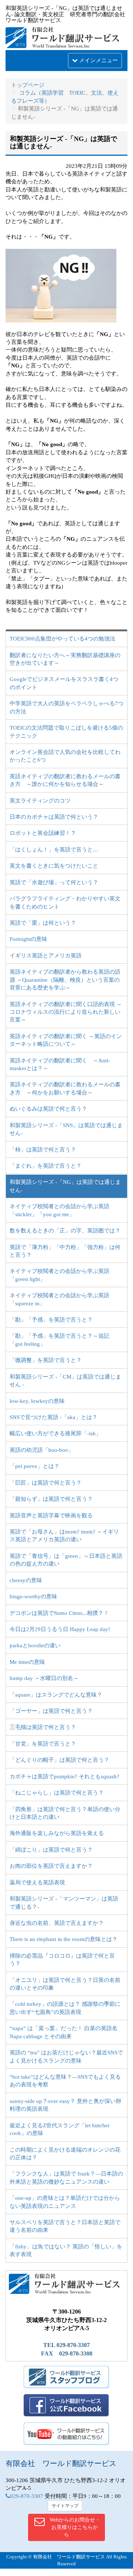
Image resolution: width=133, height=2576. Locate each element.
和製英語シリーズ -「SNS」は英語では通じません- (66, 1129)
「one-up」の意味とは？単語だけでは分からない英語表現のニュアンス (65, 2202)
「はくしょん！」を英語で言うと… (54, 850)
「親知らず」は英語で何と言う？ (51, 1499)
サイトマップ (65, 2506)
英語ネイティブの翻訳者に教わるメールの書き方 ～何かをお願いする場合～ (65, 1088)
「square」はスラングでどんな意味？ (56, 1695)
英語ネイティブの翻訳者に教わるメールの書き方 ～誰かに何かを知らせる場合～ (65, 780)
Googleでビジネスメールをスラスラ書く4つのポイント (64, 683)
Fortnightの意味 (28, 939)
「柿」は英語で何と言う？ (43, 1150)
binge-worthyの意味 (33, 1596)
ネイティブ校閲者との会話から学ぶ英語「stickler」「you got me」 (59, 1210)
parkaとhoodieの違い (35, 1645)
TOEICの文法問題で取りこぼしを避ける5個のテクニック (66, 732)
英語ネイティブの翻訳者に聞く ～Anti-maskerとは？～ (60, 1064)
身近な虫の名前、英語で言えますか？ (57, 1923)
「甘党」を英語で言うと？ (43, 1744)
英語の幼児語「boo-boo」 (42, 1450)
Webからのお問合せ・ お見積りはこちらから (75, 2527)
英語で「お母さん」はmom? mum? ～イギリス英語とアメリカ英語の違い (64, 1536)
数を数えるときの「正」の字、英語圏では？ (65, 1231)
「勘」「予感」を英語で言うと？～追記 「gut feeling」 (59, 1340)
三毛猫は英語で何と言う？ (43, 1727)
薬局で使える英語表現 (37, 1882)
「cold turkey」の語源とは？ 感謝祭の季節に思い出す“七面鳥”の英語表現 (65, 2008)
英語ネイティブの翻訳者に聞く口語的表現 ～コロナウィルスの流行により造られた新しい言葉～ (66, 1012)
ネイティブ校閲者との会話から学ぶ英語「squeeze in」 (59, 1299)
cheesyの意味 (26, 1580)
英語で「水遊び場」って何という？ (54, 882)
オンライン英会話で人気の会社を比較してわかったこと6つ (65, 756)
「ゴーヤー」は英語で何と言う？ (51, 1711)
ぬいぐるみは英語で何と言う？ (48, 1109)
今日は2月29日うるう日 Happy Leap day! (60, 1629)
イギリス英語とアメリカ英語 (46, 956)
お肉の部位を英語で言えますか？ (51, 1866)
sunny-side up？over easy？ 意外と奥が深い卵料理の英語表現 (65, 2105)
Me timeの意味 (27, 1662)
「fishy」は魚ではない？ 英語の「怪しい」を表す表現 (66, 2250)
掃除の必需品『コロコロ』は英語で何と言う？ (62, 1960)
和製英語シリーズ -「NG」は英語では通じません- (65, 1186)
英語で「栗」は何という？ (43, 923)
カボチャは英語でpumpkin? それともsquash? (64, 1776)
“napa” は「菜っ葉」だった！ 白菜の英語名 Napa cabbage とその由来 (64, 2032)
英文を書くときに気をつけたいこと (54, 866)
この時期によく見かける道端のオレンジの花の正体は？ (65, 2154)
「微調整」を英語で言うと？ (46, 1360)
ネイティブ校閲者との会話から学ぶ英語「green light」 (59, 1275)
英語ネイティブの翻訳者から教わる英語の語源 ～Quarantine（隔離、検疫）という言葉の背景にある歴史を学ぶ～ (65, 980)
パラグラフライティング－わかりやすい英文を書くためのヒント (65, 902)
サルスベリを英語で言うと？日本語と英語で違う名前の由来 (65, 2226)
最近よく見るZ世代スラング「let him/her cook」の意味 (60, 2129)
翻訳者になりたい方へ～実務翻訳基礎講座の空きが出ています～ (65, 659)
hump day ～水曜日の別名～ (44, 1678)
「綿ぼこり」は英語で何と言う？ (51, 1850)
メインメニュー (98, 60)
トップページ (28, 85)
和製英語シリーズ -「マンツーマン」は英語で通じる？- (64, 1903)
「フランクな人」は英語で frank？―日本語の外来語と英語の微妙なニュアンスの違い (66, 2178)
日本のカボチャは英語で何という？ (54, 817)
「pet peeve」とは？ (35, 1466)
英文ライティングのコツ (40, 801)
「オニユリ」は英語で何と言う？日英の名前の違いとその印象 (65, 1984)
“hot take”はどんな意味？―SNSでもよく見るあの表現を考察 (65, 2081)
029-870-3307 (27, 2496)
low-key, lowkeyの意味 (37, 1401)
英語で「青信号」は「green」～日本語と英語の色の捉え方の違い (66, 1560)
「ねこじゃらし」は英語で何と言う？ (57, 1793)
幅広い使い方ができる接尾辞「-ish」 (55, 1433)
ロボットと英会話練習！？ (43, 833)
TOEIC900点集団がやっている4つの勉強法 (62, 639)
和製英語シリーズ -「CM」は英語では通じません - (65, 1381)
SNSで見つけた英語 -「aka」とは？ (54, 1417)
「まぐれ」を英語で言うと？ (46, 1166)
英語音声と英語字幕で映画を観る (51, 1515)
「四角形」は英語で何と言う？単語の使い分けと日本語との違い (65, 1813)
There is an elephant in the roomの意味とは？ (64, 1939)
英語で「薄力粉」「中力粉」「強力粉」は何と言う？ (65, 1251)
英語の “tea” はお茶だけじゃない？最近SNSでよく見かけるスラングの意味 (66, 2056)
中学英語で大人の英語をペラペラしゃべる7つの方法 (66, 707)
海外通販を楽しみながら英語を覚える (57, 1833)
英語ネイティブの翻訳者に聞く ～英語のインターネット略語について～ (66, 1040)
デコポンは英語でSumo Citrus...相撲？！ (59, 1613)
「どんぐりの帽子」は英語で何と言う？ (59, 1760)
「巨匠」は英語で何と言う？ (46, 1483)
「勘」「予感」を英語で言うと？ (51, 1320)
